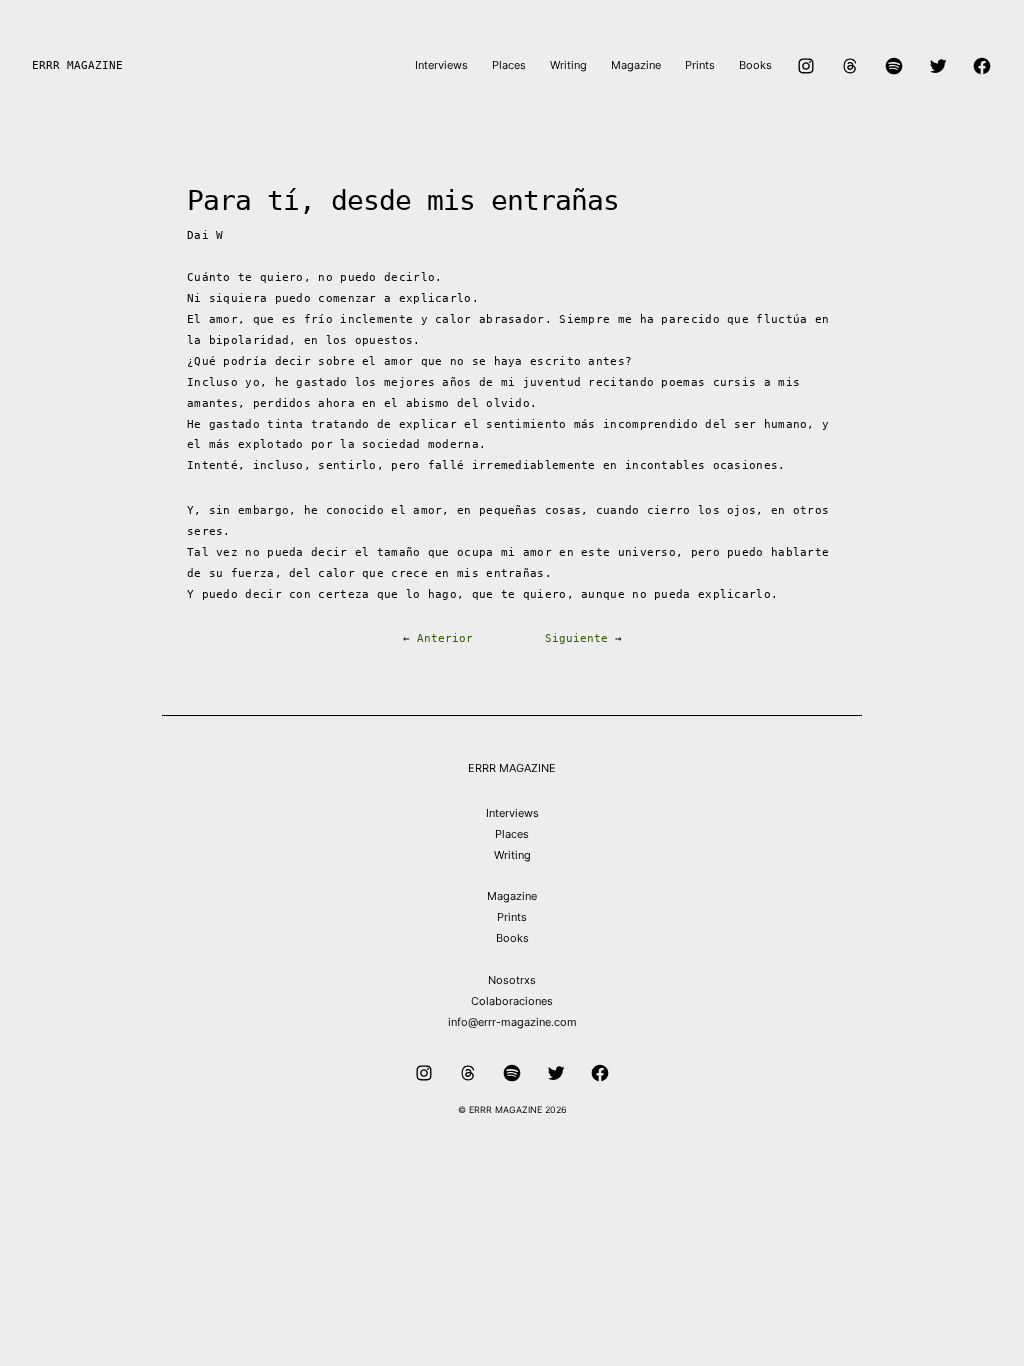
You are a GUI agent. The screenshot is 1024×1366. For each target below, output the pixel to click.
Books (512, 938)
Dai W (205, 235)
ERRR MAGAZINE (77, 65)
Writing (512, 855)
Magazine (512, 896)
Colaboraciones (512, 1001)
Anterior (445, 638)
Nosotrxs (512, 980)
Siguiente (576, 638)
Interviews (512, 813)
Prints (512, 917)
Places (512, 834)
